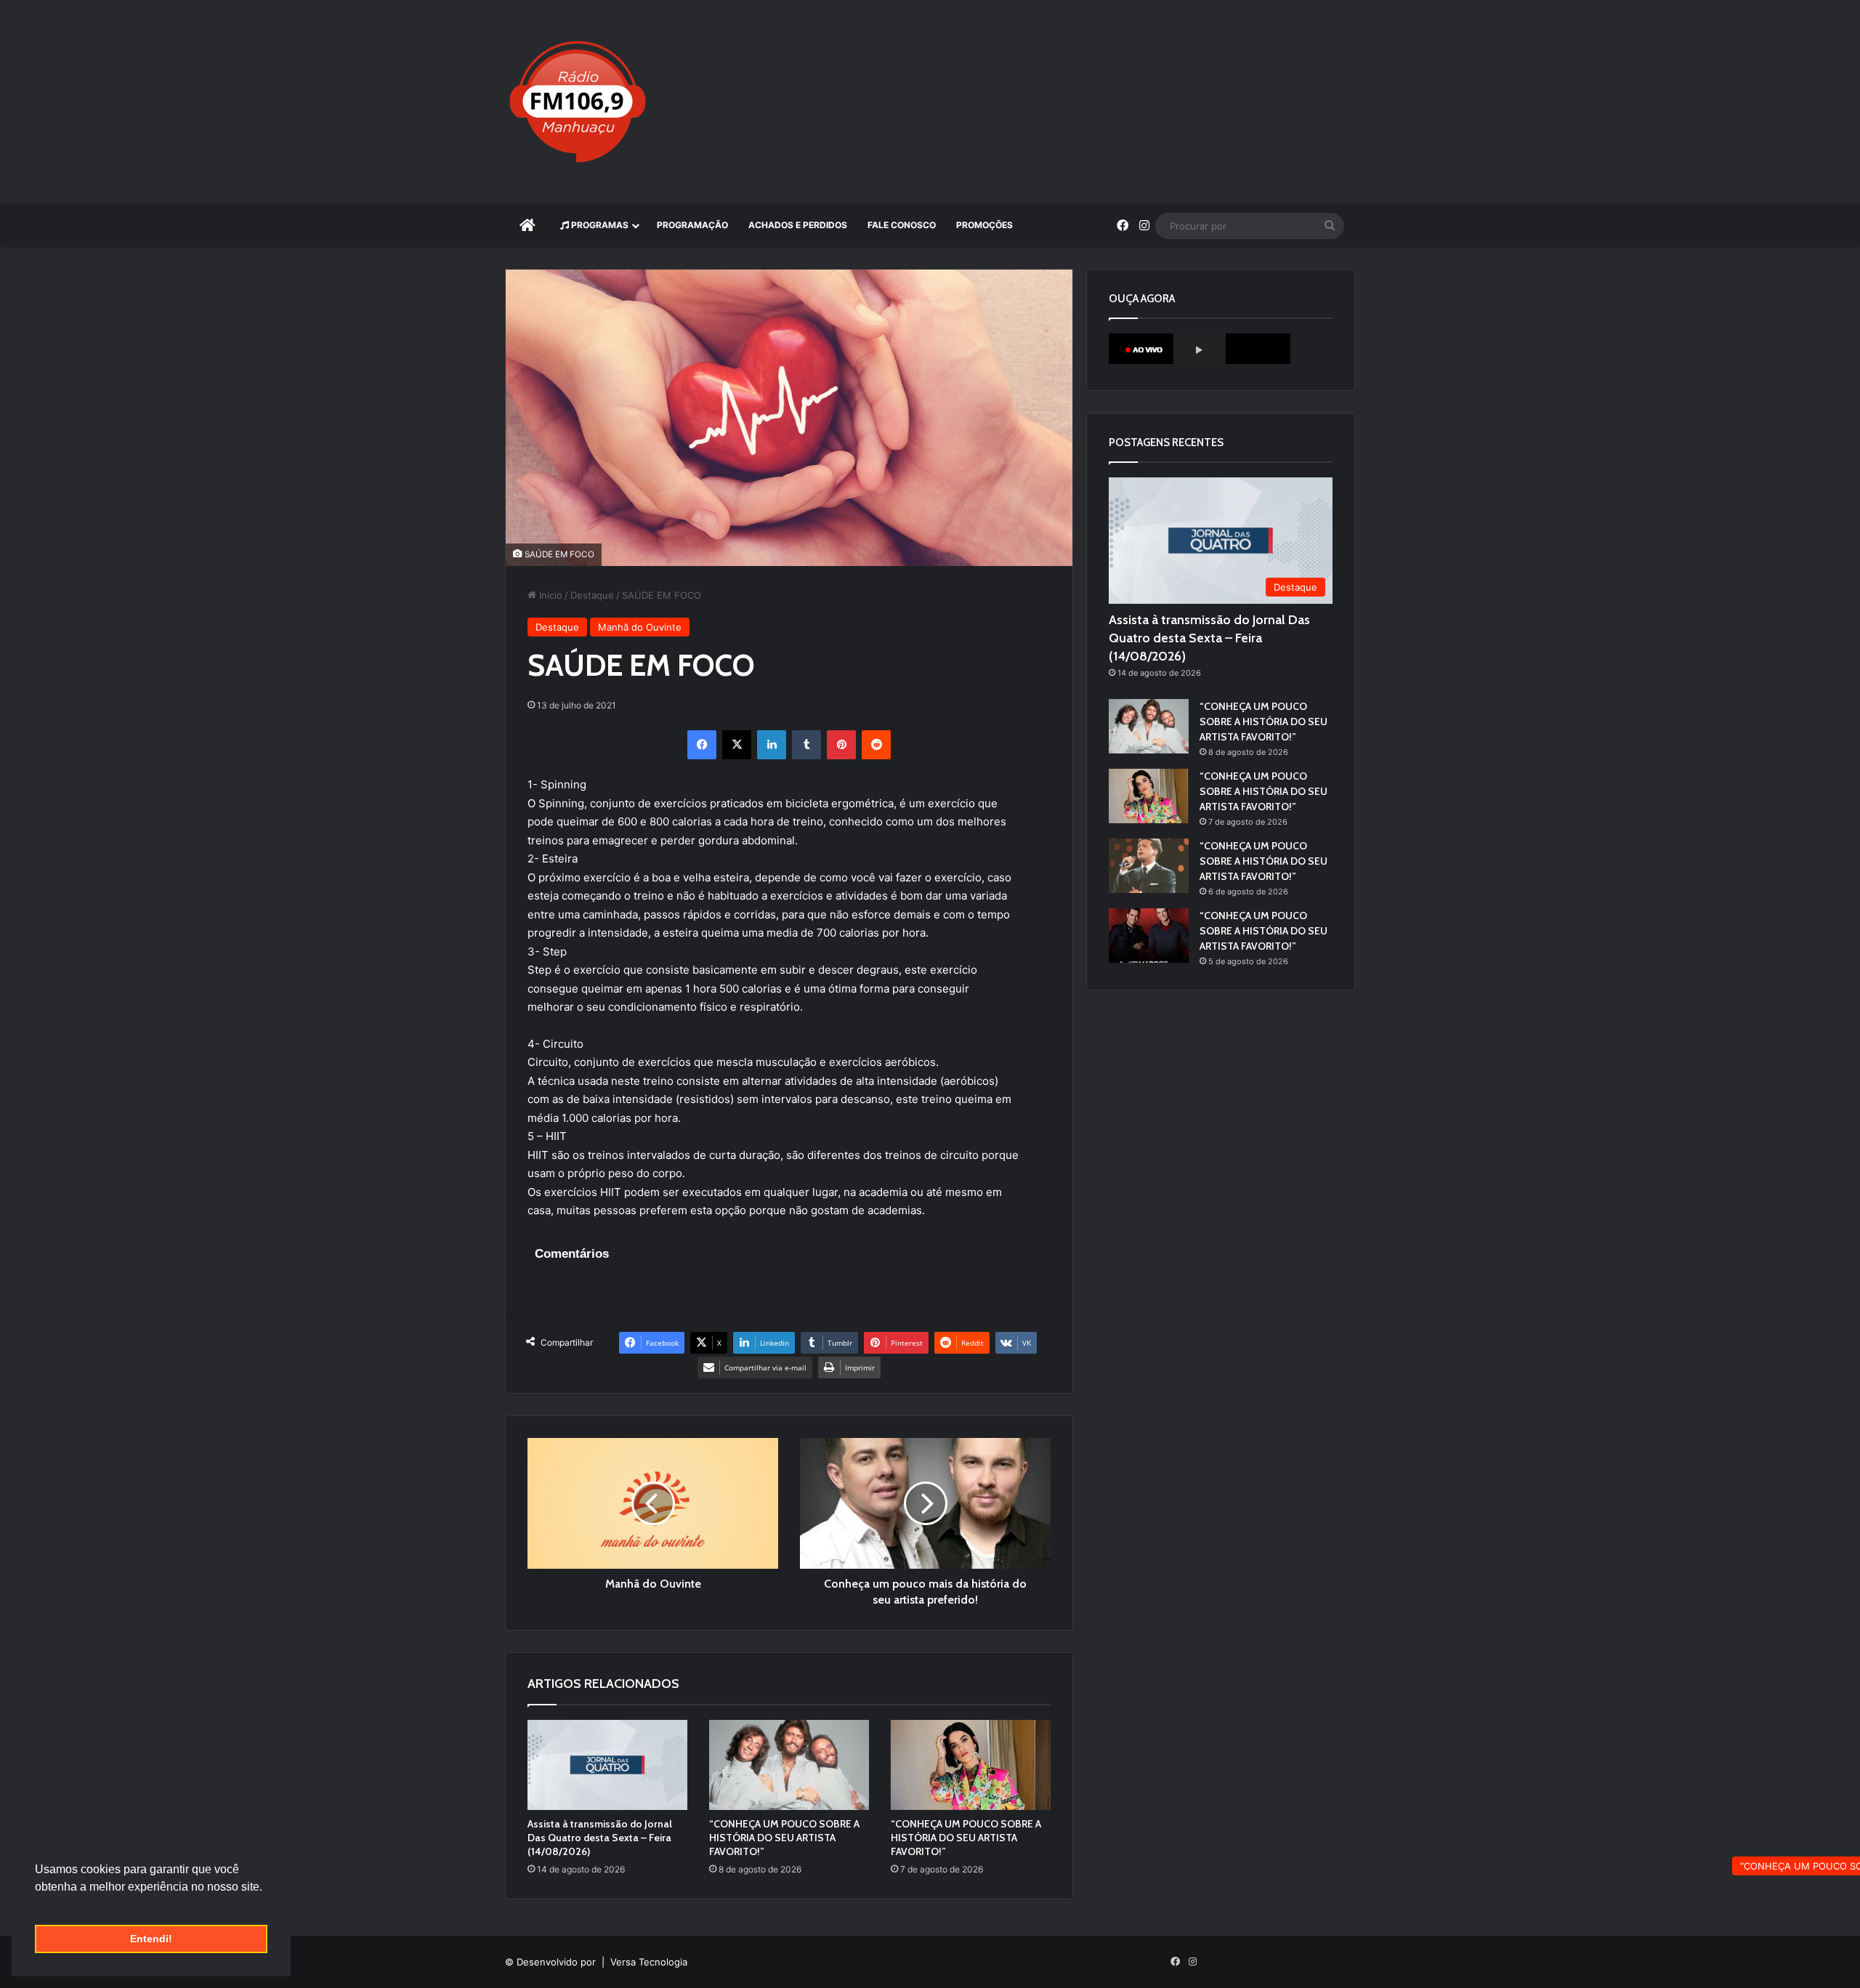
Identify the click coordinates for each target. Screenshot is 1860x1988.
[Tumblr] (806, 745)
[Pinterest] (841, 745)
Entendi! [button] (151, 1939)
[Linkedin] (772, 745)
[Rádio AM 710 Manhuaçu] (578, 102)
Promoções (984, 225)
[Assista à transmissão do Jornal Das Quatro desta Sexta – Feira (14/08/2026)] (607, 1765)
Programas (599, 225)
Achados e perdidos (798, 225)
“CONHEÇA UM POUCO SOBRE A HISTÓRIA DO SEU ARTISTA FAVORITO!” (784, 1838)
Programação (692, 225)
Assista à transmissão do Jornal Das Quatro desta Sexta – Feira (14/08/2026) (600, 1838)
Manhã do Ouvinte (640, 627)
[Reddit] (876, 745)
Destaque (592, 595)
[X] (737, 745)
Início (549, 595)
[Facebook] (702, 745)
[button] (37, 1905)
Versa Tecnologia (649, 1962)
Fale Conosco (902, 225)
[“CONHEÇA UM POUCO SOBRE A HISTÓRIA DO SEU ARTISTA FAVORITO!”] (789, 1765)
